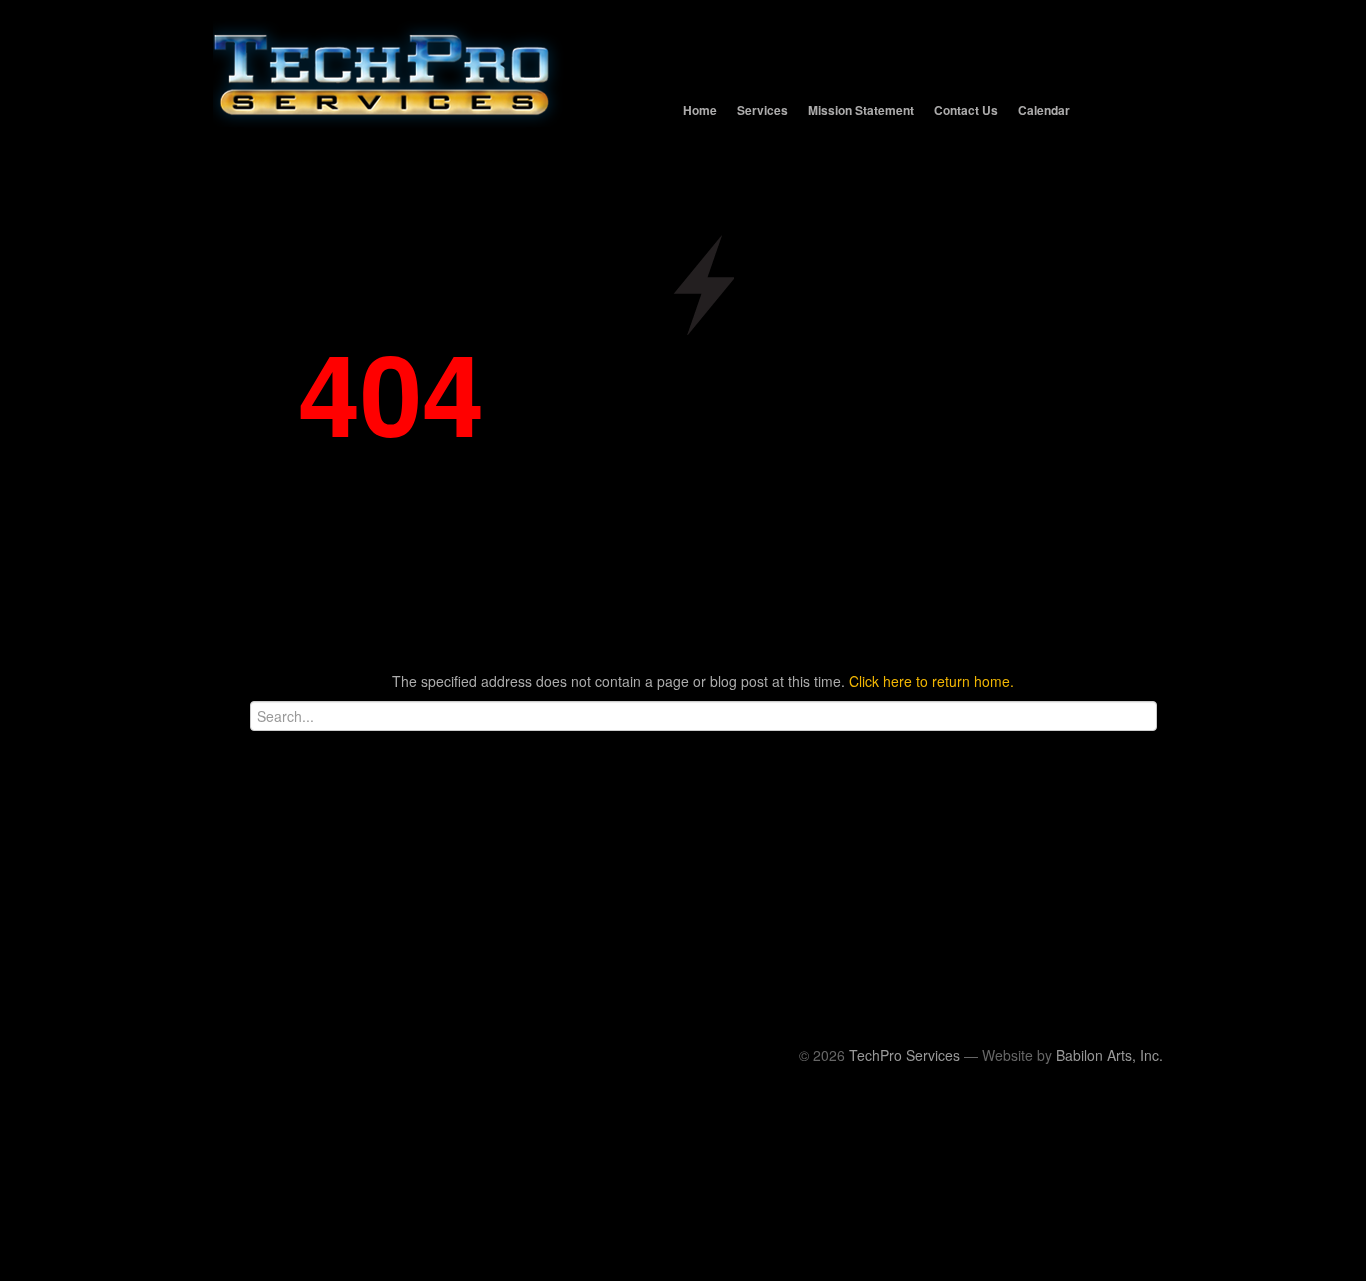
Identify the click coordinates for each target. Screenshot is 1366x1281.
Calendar (1044, 110)
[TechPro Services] (683, 10)
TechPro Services (904, 1055)
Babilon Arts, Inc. (1109, 1055)
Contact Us (966, 110)
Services (762, 110)
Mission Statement (861, 110)
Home (700, 110)
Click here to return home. (931, 681)
